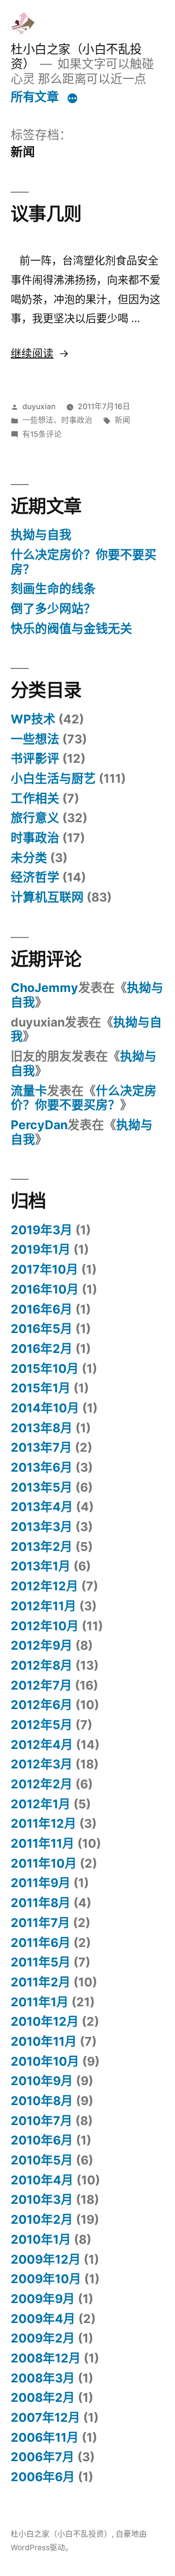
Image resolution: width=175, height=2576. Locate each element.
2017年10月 (44, 1269)
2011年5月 (41, 1962)
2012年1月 (41, 1804)
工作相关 (35, 798)
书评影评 (35, 758)
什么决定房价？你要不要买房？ (84, 562)
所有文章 (35, 97)
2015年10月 (45, 1369)
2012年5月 (42, 1725)
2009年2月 (43, 2338)
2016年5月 (42, 1329)
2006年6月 (43, 2477)
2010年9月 (42, 2081)
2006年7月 (43, 2457)
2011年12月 (44, 1823)
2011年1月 (40, 2002)
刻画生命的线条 (53, 589)
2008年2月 (43, 2397)
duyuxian (39, 406)
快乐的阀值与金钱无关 (71, 629)
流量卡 (29, 1091)
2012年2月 (42, 1784)
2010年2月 (42, 2219)
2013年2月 (42, 1547)
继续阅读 (39, 353)
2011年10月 (44, 1863)
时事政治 (77, 420)
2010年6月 (42, 2140)
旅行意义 (35, 818)
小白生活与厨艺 (53, 778)
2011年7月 (40, 1923)
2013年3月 (42, 1527)
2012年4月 (42, 1745)
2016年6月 (42, 1309)
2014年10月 (45, 1408)
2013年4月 (42, 1507)
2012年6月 (42, 1705)
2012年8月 (42, 1665)
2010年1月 (41, 2239)
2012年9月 (42, 1645)
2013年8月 (42, 1428)
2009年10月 (46, 2279)
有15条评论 (42, 434)
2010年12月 (45, 2021)
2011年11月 (43, 1843)
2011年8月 (41, 1903)
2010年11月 (44, 2041)
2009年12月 (46, 2259)
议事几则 (46, 214)
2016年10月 (45, 1289)
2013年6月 (42, 1467)
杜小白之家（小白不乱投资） (61, 2534)
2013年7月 (41, 1447)
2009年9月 (43, 2299)
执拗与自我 (41, 535)
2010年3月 (42, 2199)
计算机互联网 (47, 897)
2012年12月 (44, 1586)
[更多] (72, 99)
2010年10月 (45, 2061)
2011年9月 (41, 1883)
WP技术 (33, 719)
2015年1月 (41, 1388)
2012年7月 (41, 1685)
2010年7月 (42, 2121)
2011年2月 (41, 1982)
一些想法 (38, 420)
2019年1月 (41, 1249)
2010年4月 (42, 2180)
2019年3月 (42, 1230)
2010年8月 (42, 2101)
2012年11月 (44, 1606)
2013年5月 (42, 1487)
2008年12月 (46, 2358)
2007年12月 (45, 2417)
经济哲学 (35, 877)
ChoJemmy (44, 988)
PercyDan (39, 1125)
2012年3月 (42, 1764)
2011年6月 (41, 1943)
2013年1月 (41, 1566)
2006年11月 (45, 2437)
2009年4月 (43, 2319)
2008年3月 (43, 2378)
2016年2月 (42, 1349)
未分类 (29, 858)
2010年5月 (42, 2160)
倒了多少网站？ (53, 609)
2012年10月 (45, 1626)
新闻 (122, 420)
